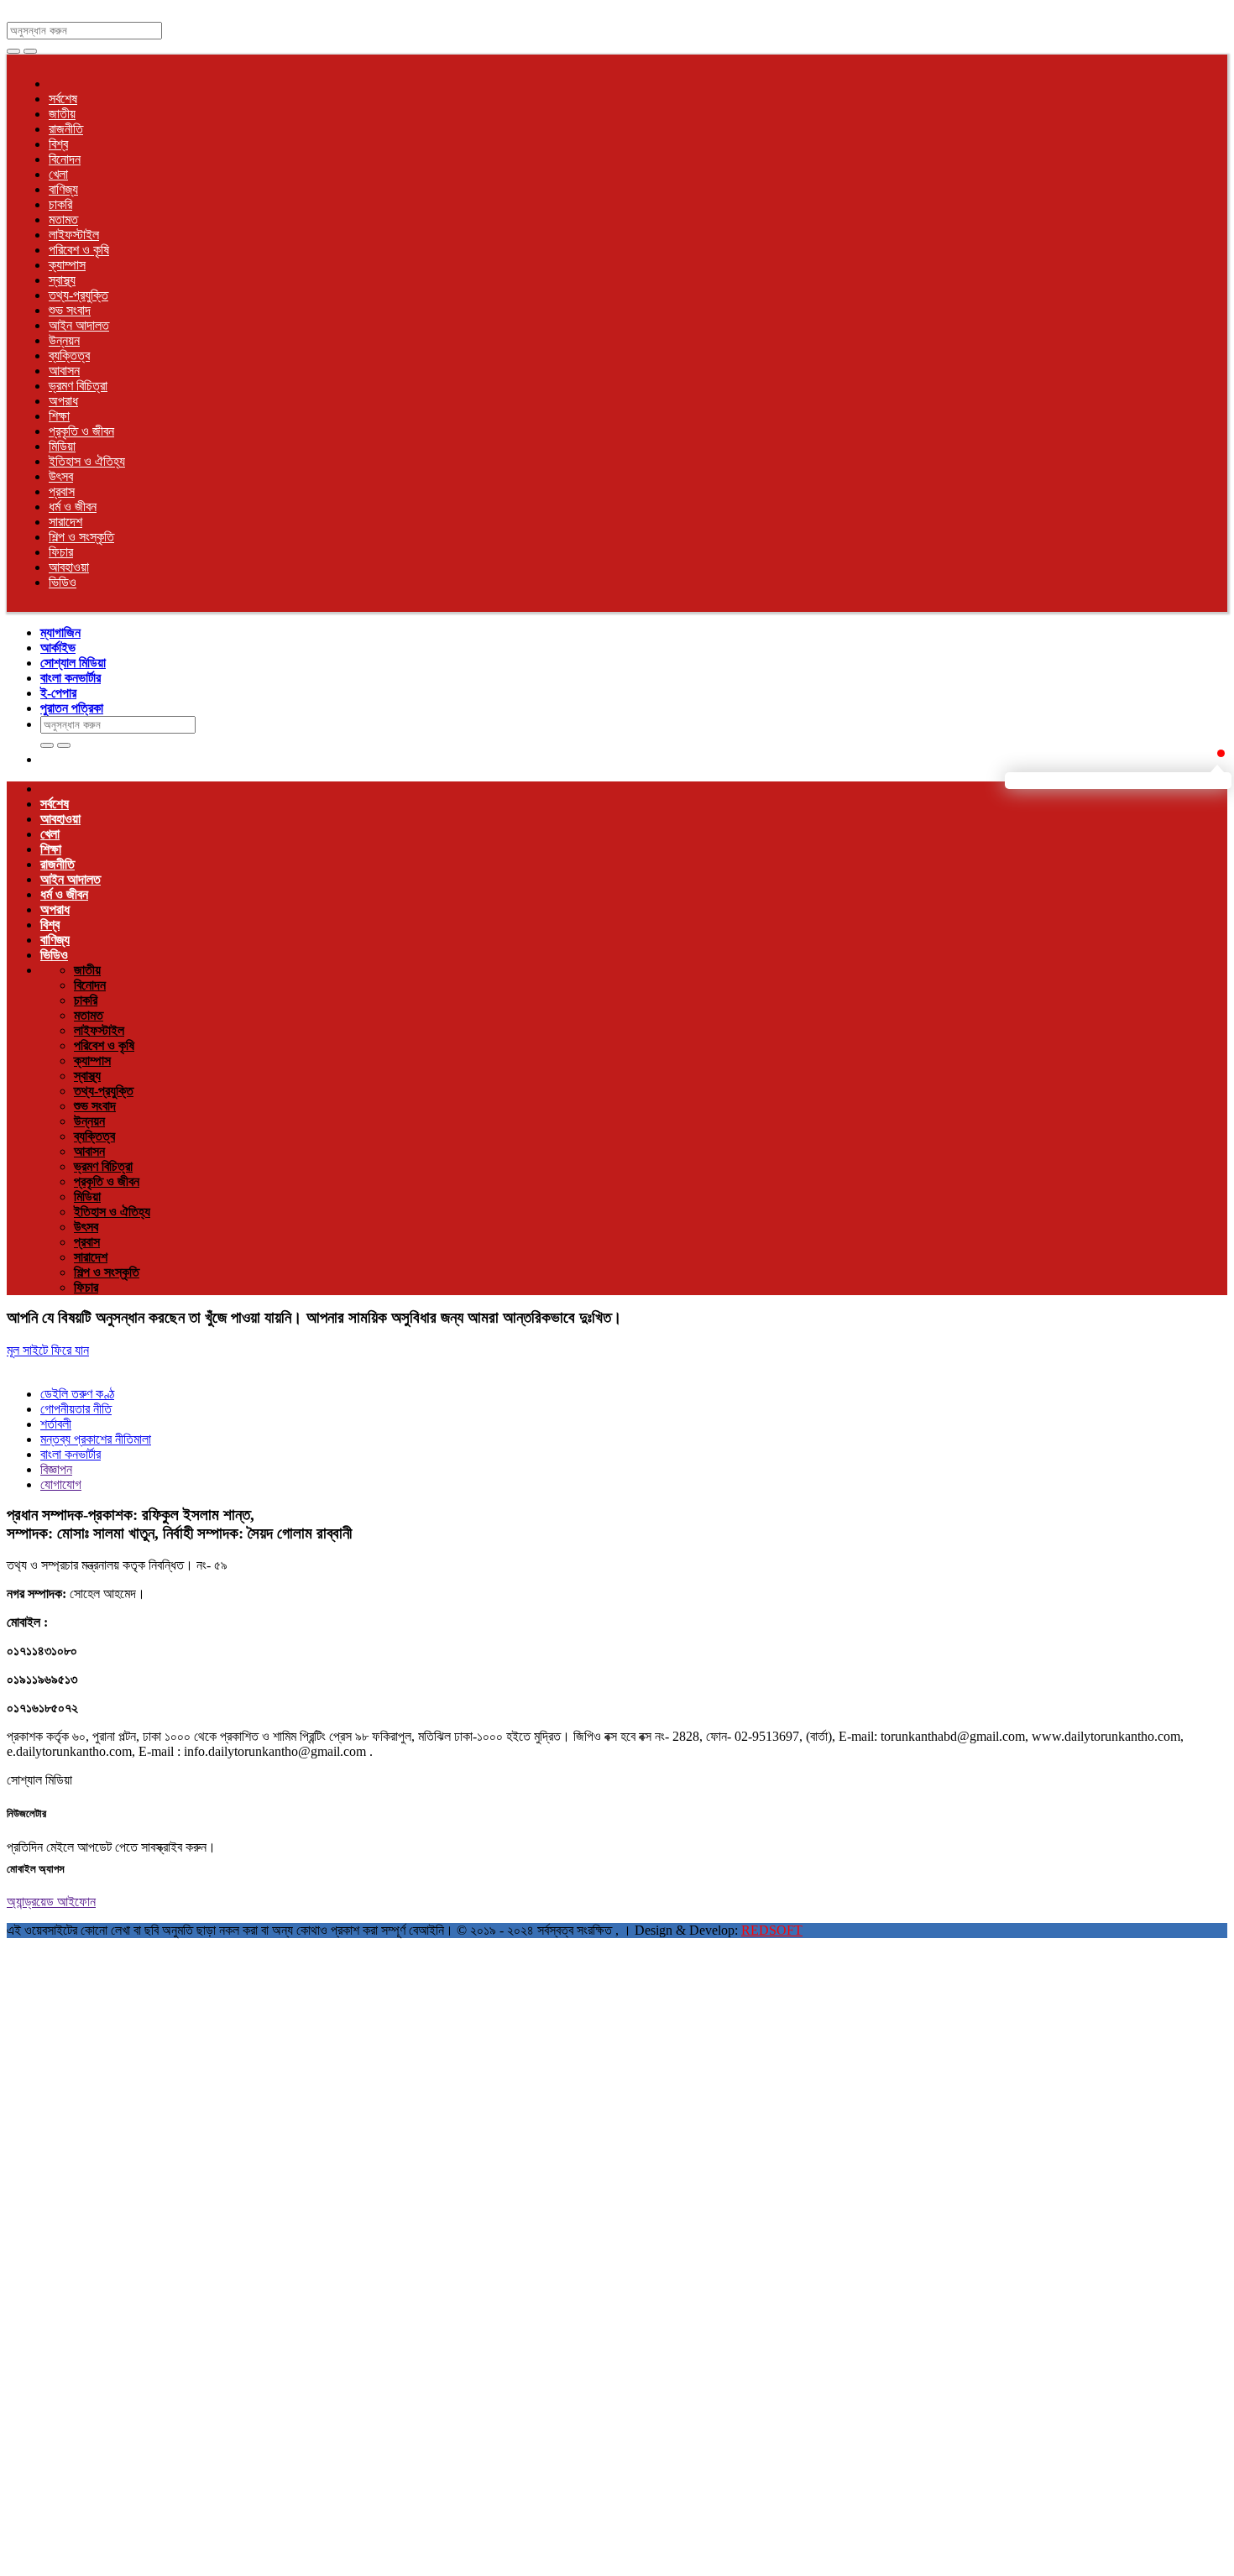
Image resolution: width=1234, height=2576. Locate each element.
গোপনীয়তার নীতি (76, 1409)
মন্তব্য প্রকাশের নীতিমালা (96, 1439)
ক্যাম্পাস (67, 265)
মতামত (63, 219)
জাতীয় (62, 114)
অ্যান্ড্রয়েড (32, 1902)
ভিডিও (63, 582)
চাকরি (60, 204)
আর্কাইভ (58, 648)
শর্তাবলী (56, 1424)
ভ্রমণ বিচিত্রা (78, 386)
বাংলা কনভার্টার (71, 678)
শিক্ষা (59, 416)
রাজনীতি (66, 129)
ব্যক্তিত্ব (69, 355)
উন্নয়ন (64, 340)
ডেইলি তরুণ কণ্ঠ (77, 1394)
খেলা (58, 174)
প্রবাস (62, 491)
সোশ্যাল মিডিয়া (73, 663)
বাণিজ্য (63, 189)
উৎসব (61, 476)
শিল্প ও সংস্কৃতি (81, 537)
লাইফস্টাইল (74, 235)
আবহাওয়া (69, 567)
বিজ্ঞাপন (56, 1469)
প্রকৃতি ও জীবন (81, 431)
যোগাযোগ (61, 1484)
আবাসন (64, 371)
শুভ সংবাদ (70, 310)
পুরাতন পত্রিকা (72, 708)
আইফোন (76, 1902)
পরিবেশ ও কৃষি (79, 250)
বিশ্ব (58, 144)
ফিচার (61, 552)
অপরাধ (63, 401)
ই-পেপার (58, 693)
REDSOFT (772, 1930)
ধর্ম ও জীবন (73, 507)
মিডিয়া (62, 446)
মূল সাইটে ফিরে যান (48, 1350)
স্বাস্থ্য (62, 280)
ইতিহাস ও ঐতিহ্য (87, 461)
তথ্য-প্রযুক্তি (78, 295)
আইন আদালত (79, 325)
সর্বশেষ (63, 99)
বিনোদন (65, 159)
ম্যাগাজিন (60, 632)
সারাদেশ (65, 522)
